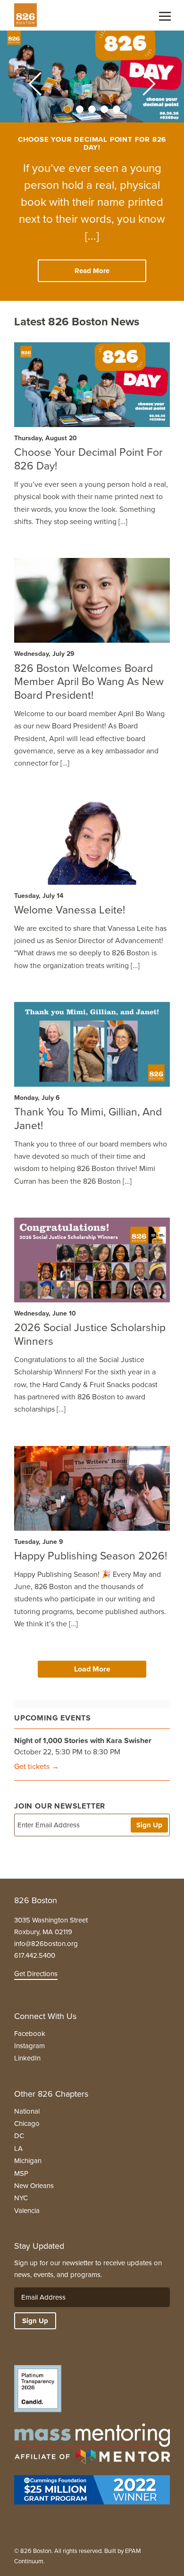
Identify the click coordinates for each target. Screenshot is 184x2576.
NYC (21, 2198)
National (27, 2111)
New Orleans (34, 2186)
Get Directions (36, 1974)
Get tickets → (37, 1766)
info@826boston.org (46, 1944)
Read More (92, 271)
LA (18, 2148)
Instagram (29, 2046)
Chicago (27, 2124)
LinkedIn (27, 2058)
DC (19, 2136)
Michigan (28, 2161)
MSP (21, 2173)
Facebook (30, 2034)
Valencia (27, 2211)
